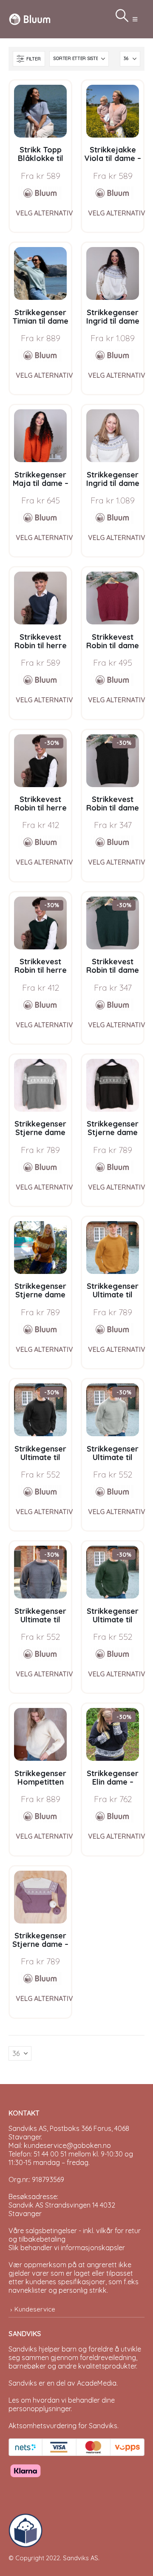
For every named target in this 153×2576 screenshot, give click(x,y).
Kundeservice (35, 2309)
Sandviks (23, 2349)
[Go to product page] (40, 111)
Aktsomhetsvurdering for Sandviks (63, 2426)
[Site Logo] (30, 19)
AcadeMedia (97, 2383)
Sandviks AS (81, 2558)
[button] (135, 19)
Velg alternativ (44, 213)
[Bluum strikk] (40, 193)
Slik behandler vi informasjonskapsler (67, 2248)
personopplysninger (40, 2409)
